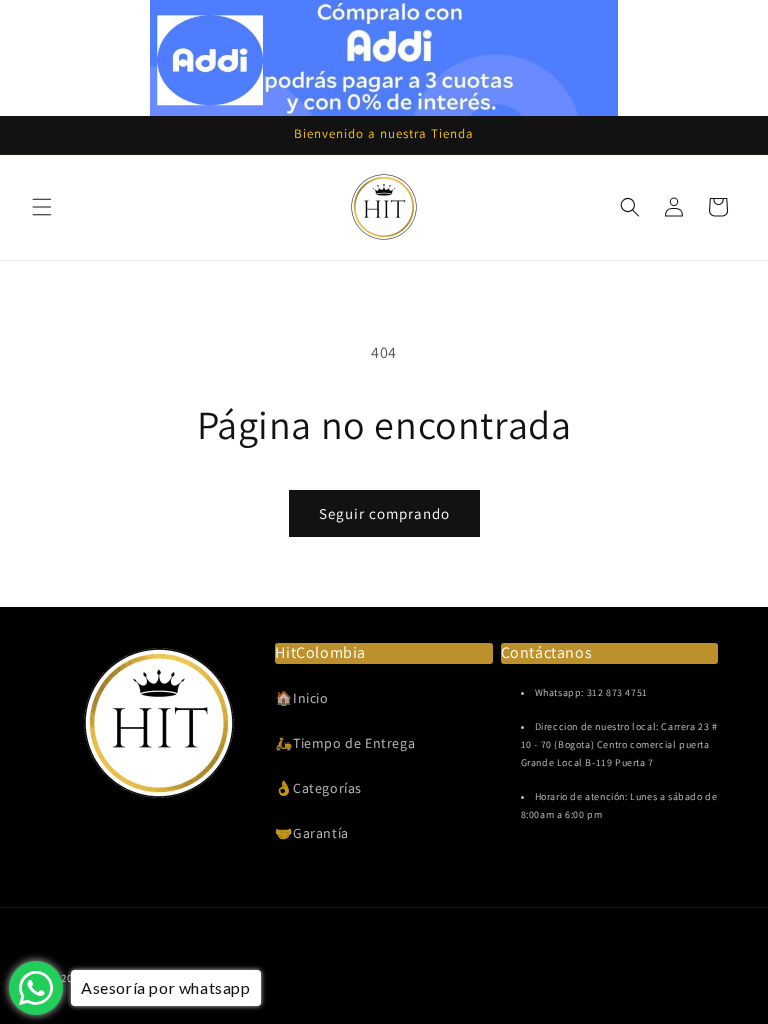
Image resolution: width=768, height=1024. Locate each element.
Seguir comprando (384, 513)
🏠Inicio (301, 698)
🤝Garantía (311, 833)
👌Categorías (318, 788)
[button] (42, 207)
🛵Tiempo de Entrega (345, 743)
